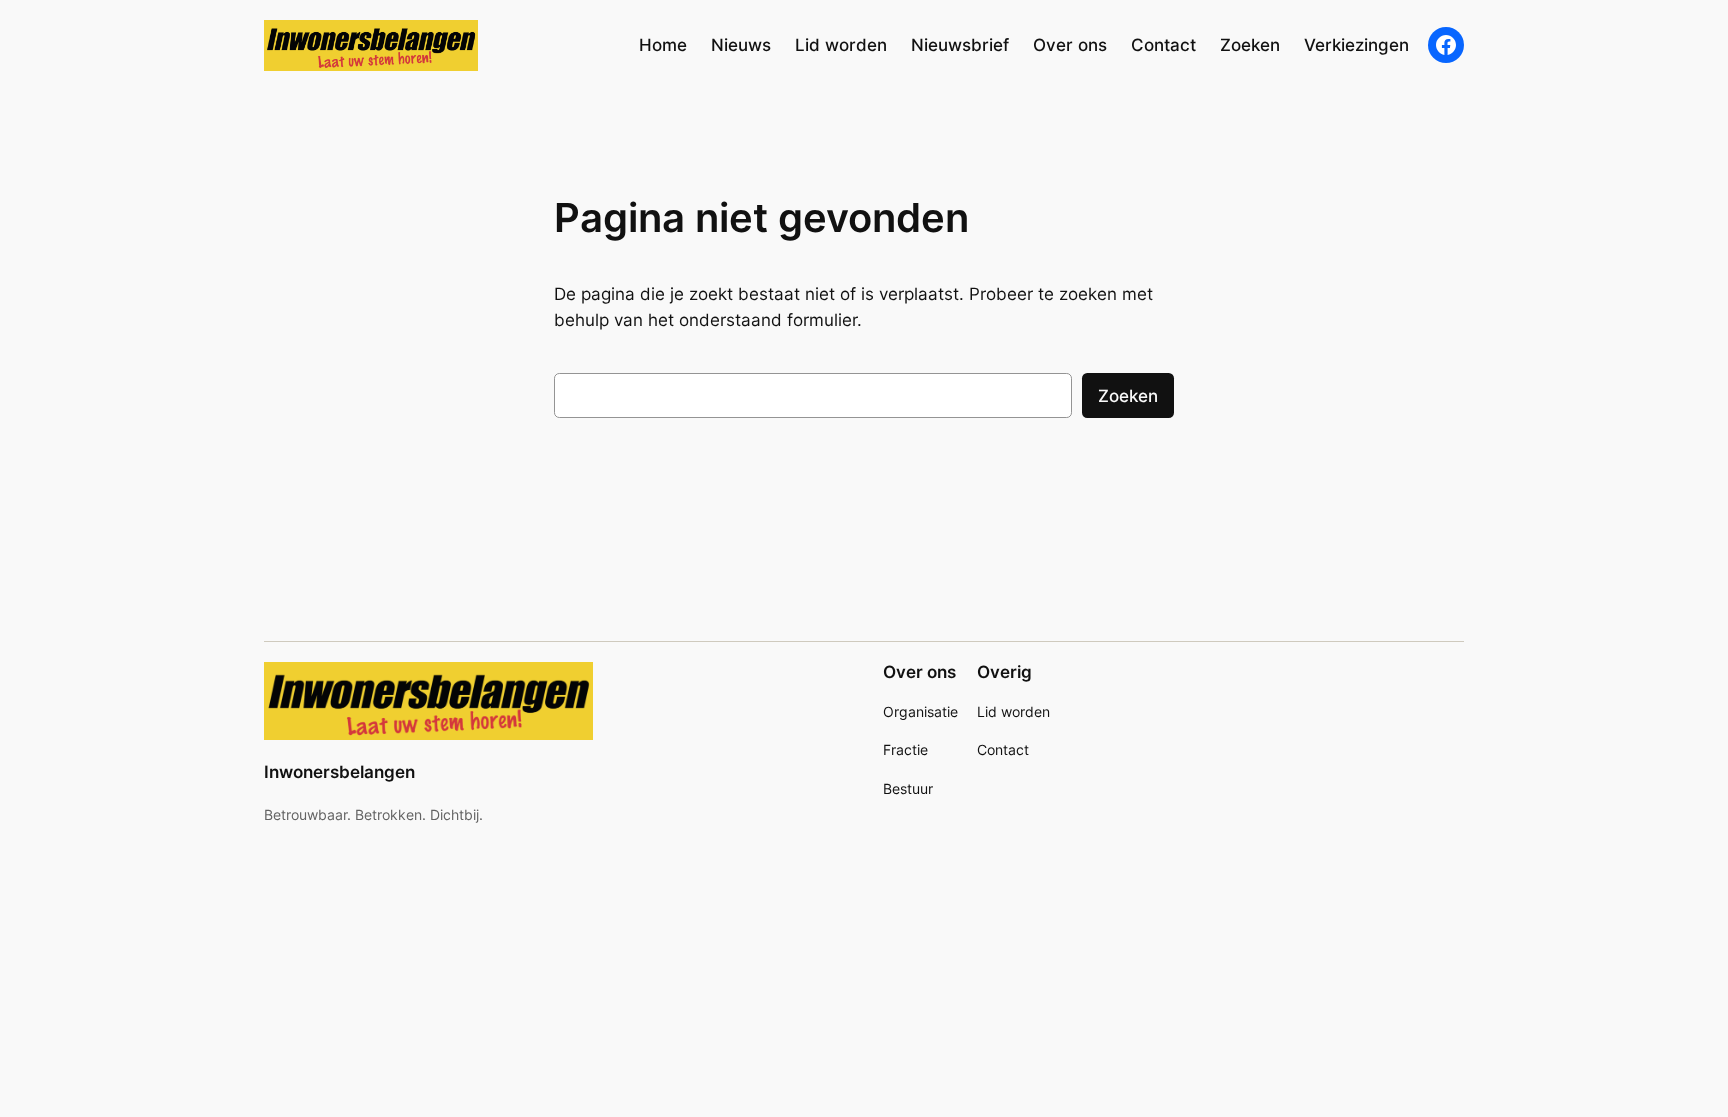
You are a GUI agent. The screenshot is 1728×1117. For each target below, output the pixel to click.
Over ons (919, 672)
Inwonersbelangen (339, 772)
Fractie (905, 749)
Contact (1003, 749)
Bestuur (908, 788)
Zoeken (1128, 396)
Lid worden (1013, 711)
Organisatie (920, 711)
